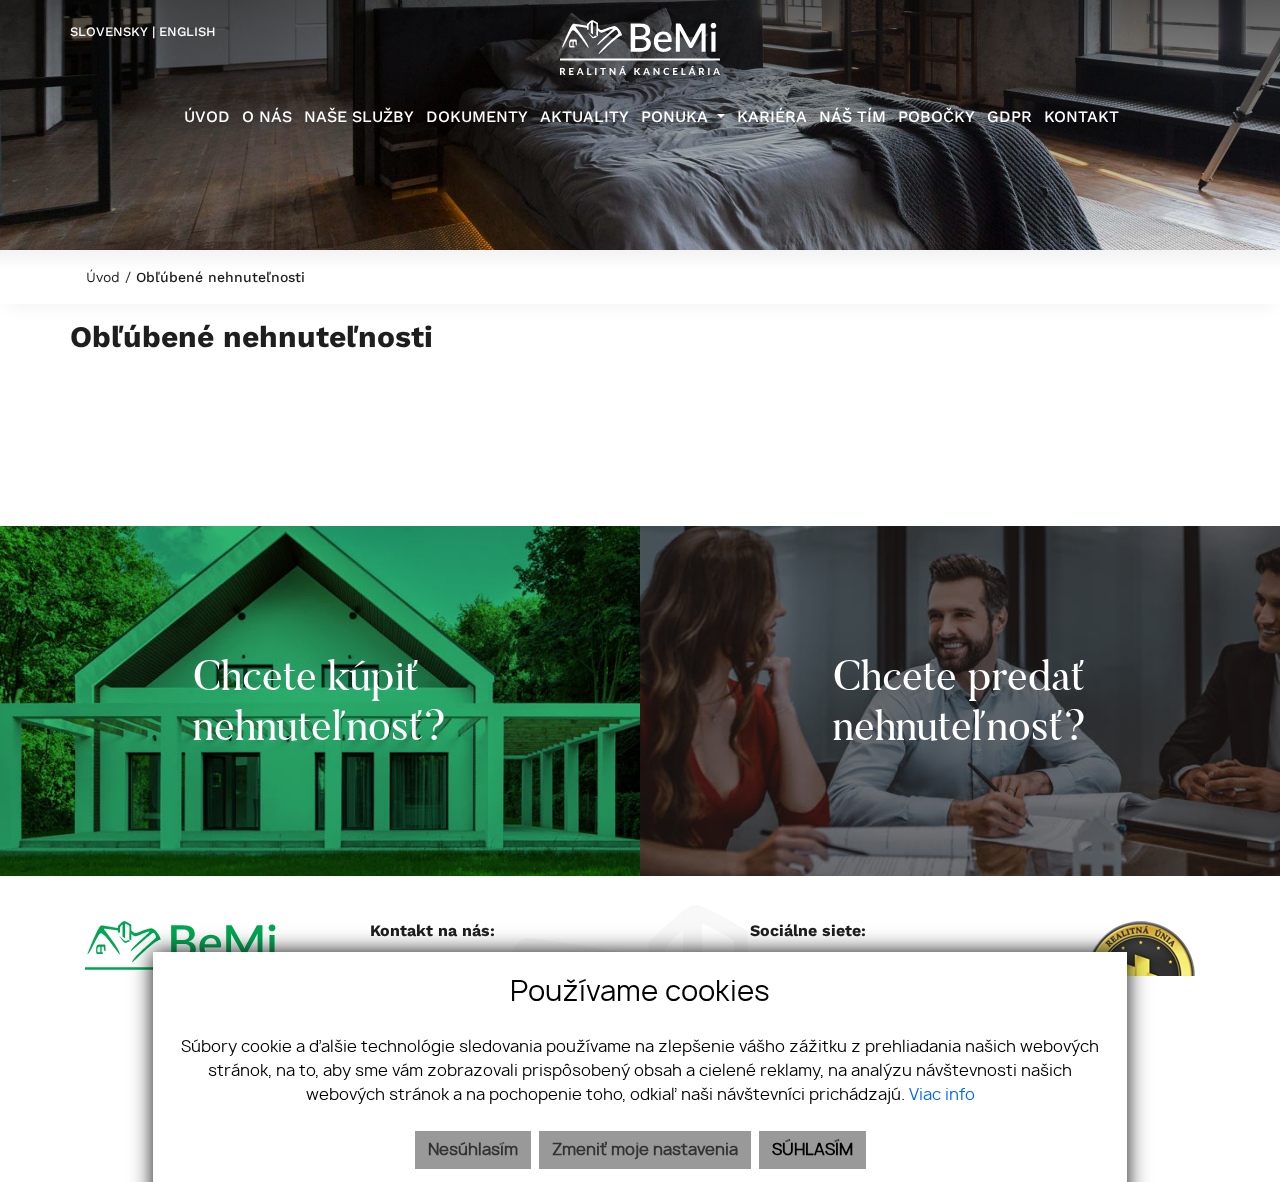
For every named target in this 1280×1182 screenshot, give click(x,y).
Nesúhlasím (473, 1150)
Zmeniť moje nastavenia (645, 1150)
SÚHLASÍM (812, 1150)
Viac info (942, 1095)
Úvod (100, 277)
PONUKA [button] (676, 116)
